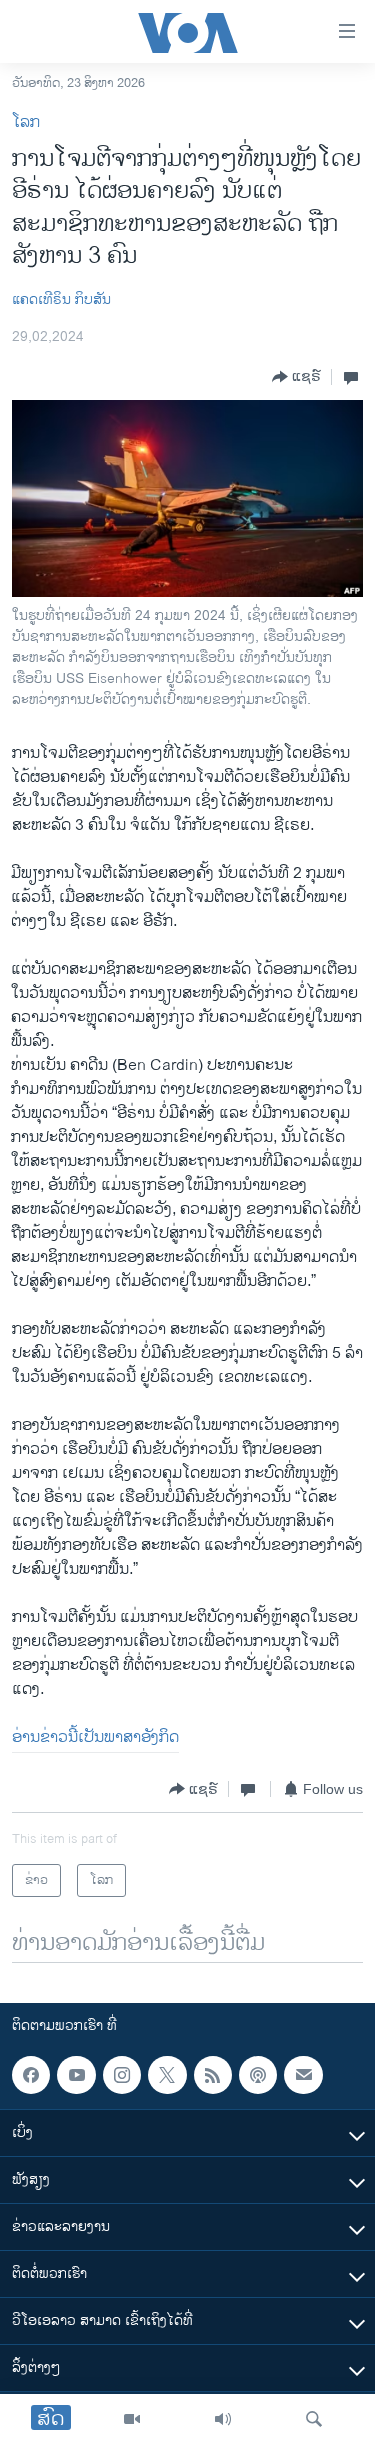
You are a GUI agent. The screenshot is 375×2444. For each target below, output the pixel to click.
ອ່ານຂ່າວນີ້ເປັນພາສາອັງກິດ (95, 1737)
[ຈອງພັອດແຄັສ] (303, 2075)
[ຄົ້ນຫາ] (314, 2419)
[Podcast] (258, 2075)
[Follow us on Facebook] (31, 2075)
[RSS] (213, 2075)
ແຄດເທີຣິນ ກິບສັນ (61, 299)
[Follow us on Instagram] (122, 2075)
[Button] (296, 377)
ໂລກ (26, 122)
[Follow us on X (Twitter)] (167, 2075)
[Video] (132, 2419)
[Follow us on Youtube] (76, 2075)
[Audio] (223, 2419)
